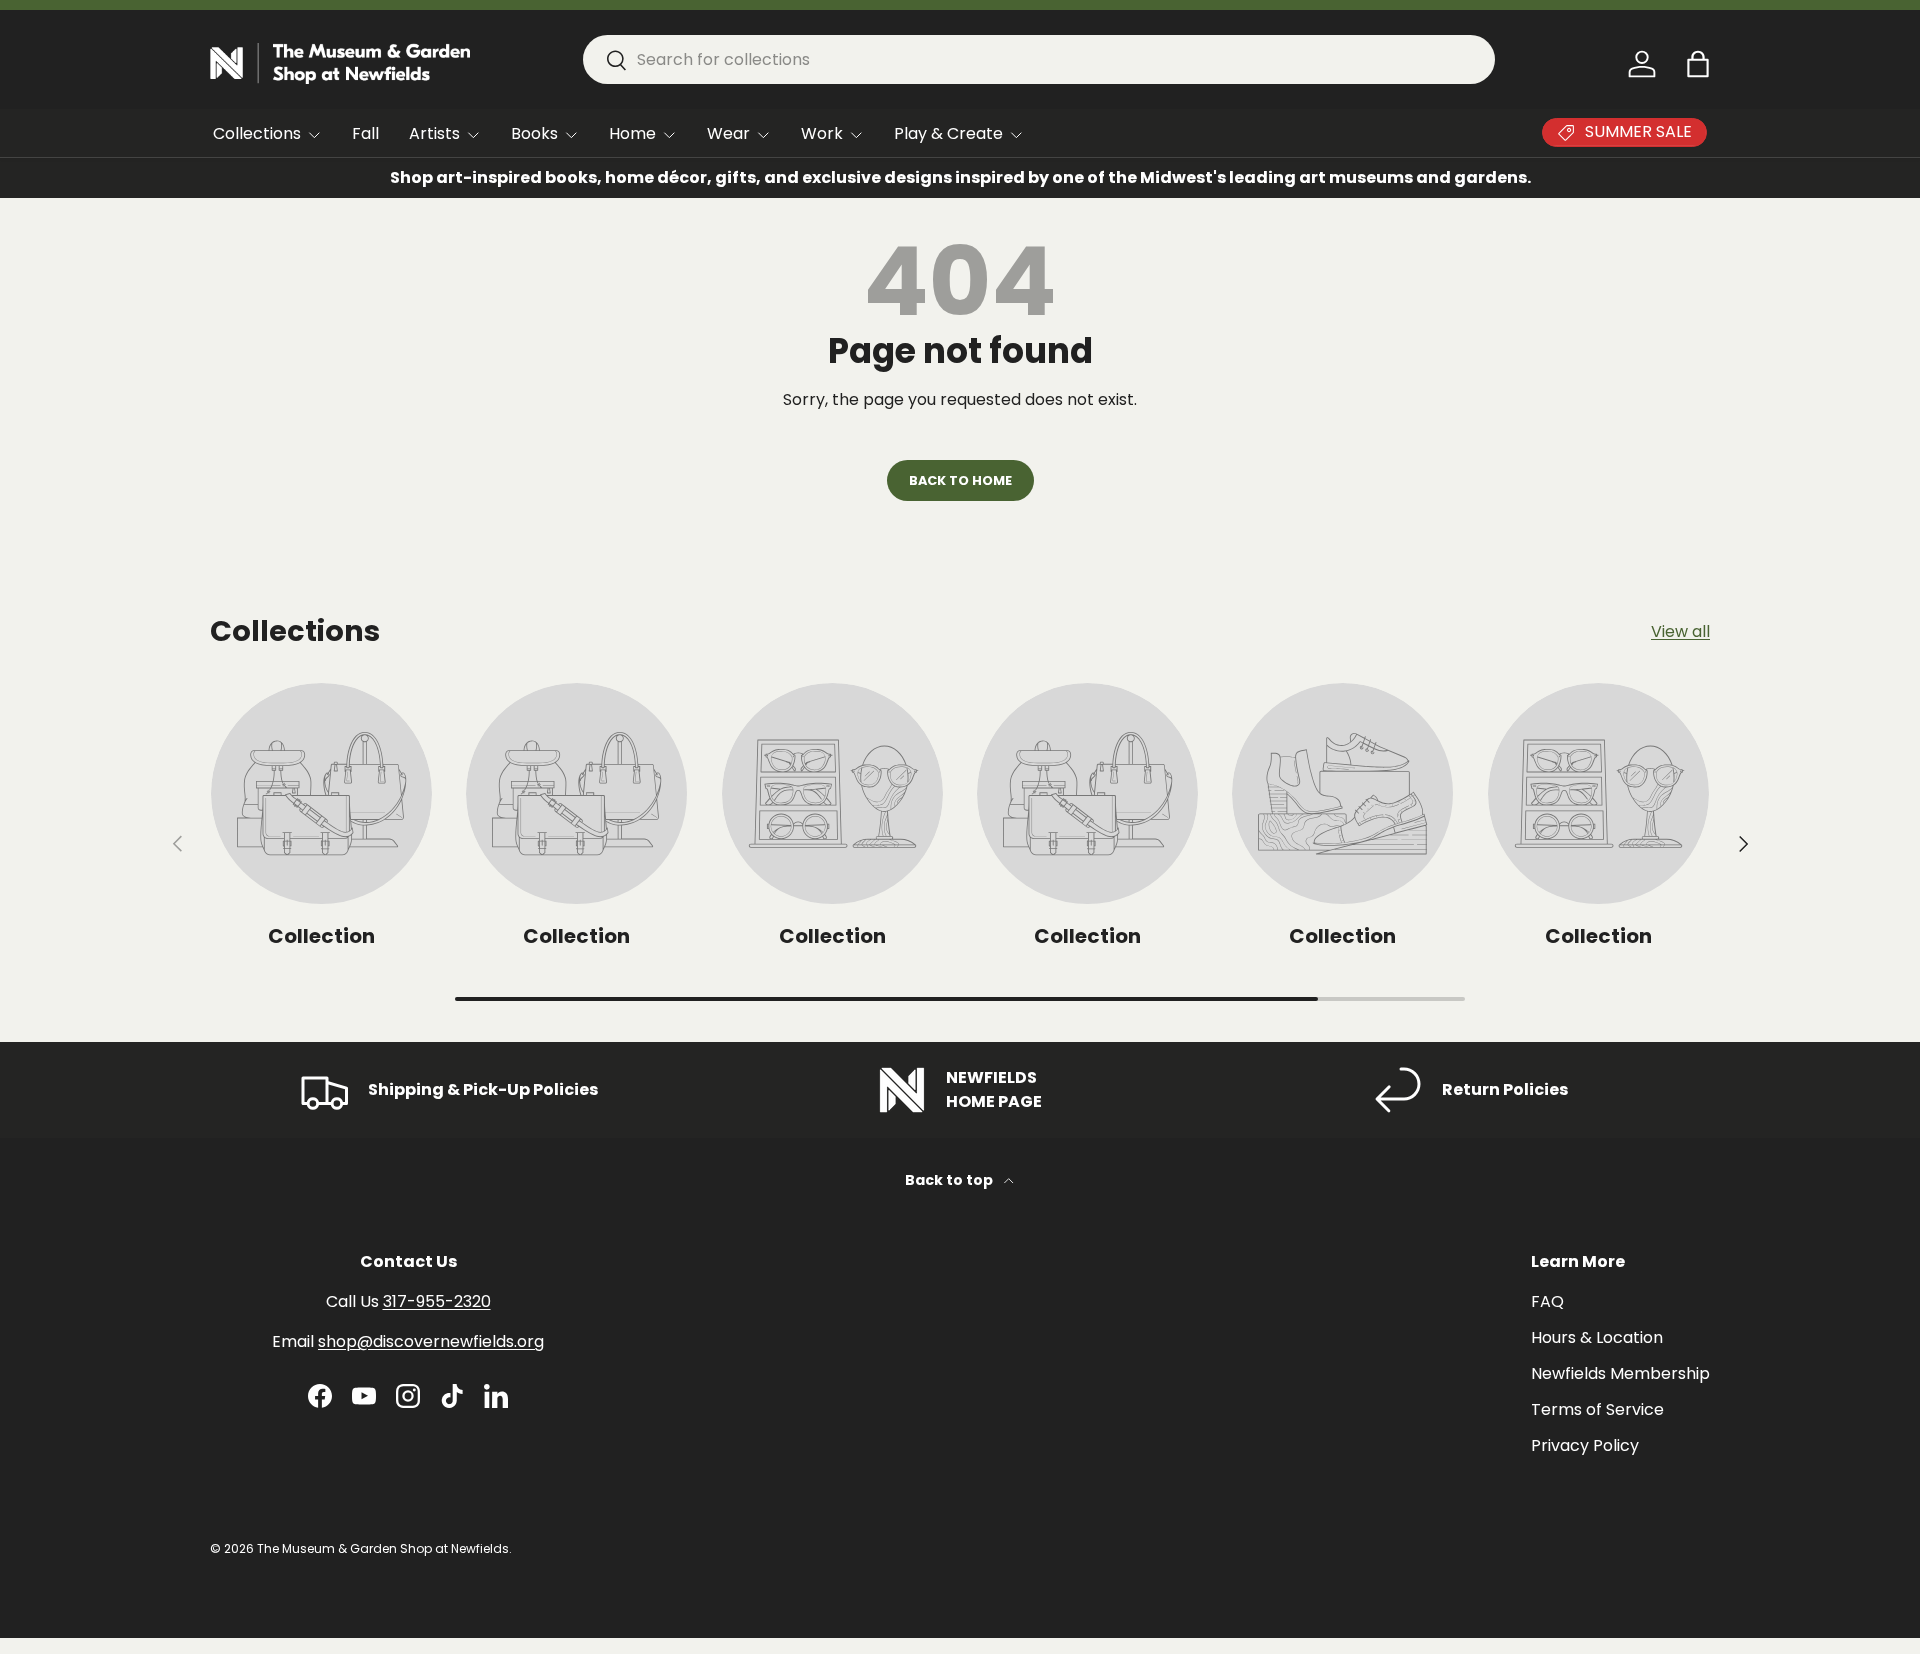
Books (534, 133)
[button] (1698, 64)
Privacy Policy (1585, 1445)
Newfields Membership (1620, 1373)
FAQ (1547, 1301)
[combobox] (1039, 59)
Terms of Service (1597, 1409)
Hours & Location (1597, 1337)
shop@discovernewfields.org (431, 1341)
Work (822, 133)
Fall (365, 133)
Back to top (950, 1180)
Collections (257, 133)
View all (1680, 631)
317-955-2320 (437, 1301)
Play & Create (948, 133)
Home (632, 133)
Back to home (960, 480)
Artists (434, 133)
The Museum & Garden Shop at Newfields (383, 1548)
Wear (728, 133)
